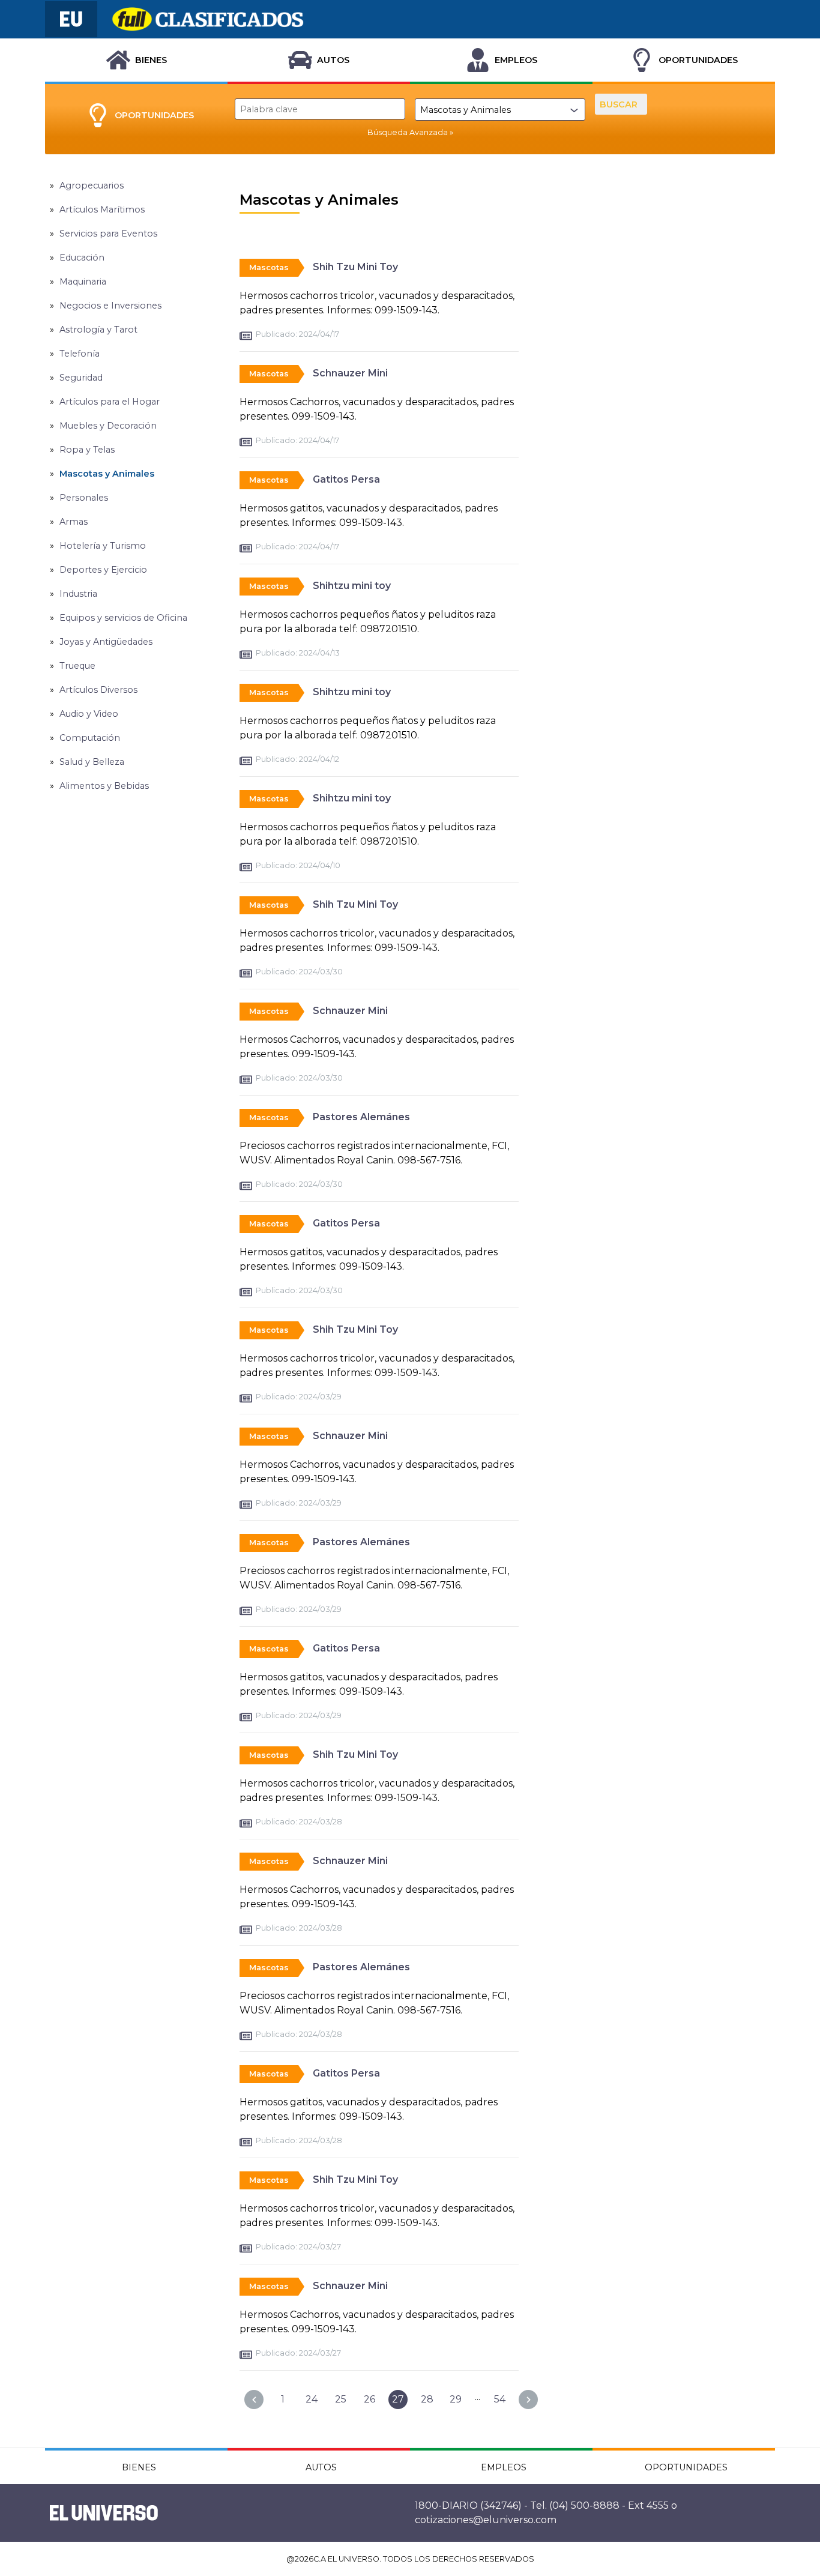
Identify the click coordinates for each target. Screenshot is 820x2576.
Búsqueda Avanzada (408, 132)
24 (312, 2399)
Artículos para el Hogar (110, 402)
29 (456, 2399)
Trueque (77, 666)
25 (341, 2399)
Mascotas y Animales (107, 474)
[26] (254, 2400)
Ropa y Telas (87, 450)
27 (398, 2399)
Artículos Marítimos (102, 210)
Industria (78, 594)
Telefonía (80, 354)
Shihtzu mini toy (352, 586)
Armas (74, 522)
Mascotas (269, 267)
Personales (84, 498)
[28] (528, 2400)
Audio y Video (89, 714)
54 (500, 2399)
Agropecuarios (92, 186)
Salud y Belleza (92, 762)
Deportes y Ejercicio (103, 570)
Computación (90, 738)
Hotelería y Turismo (103, 546)
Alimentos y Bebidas (104, 786)
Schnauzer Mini (350, 373)
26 (369, 2399)
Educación (82, 258)
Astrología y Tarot (98, 330)
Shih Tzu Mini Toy (355, 267)
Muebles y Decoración (108, 426)
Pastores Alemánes (361, 1117)
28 (427, 2399)
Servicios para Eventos (108, 234)
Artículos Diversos (98, 690)
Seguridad (81, 378)
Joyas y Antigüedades (106, 642)
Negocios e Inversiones (110, 306)
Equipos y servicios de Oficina (123, 618)
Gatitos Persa (346, 479)
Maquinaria (83, 282)
